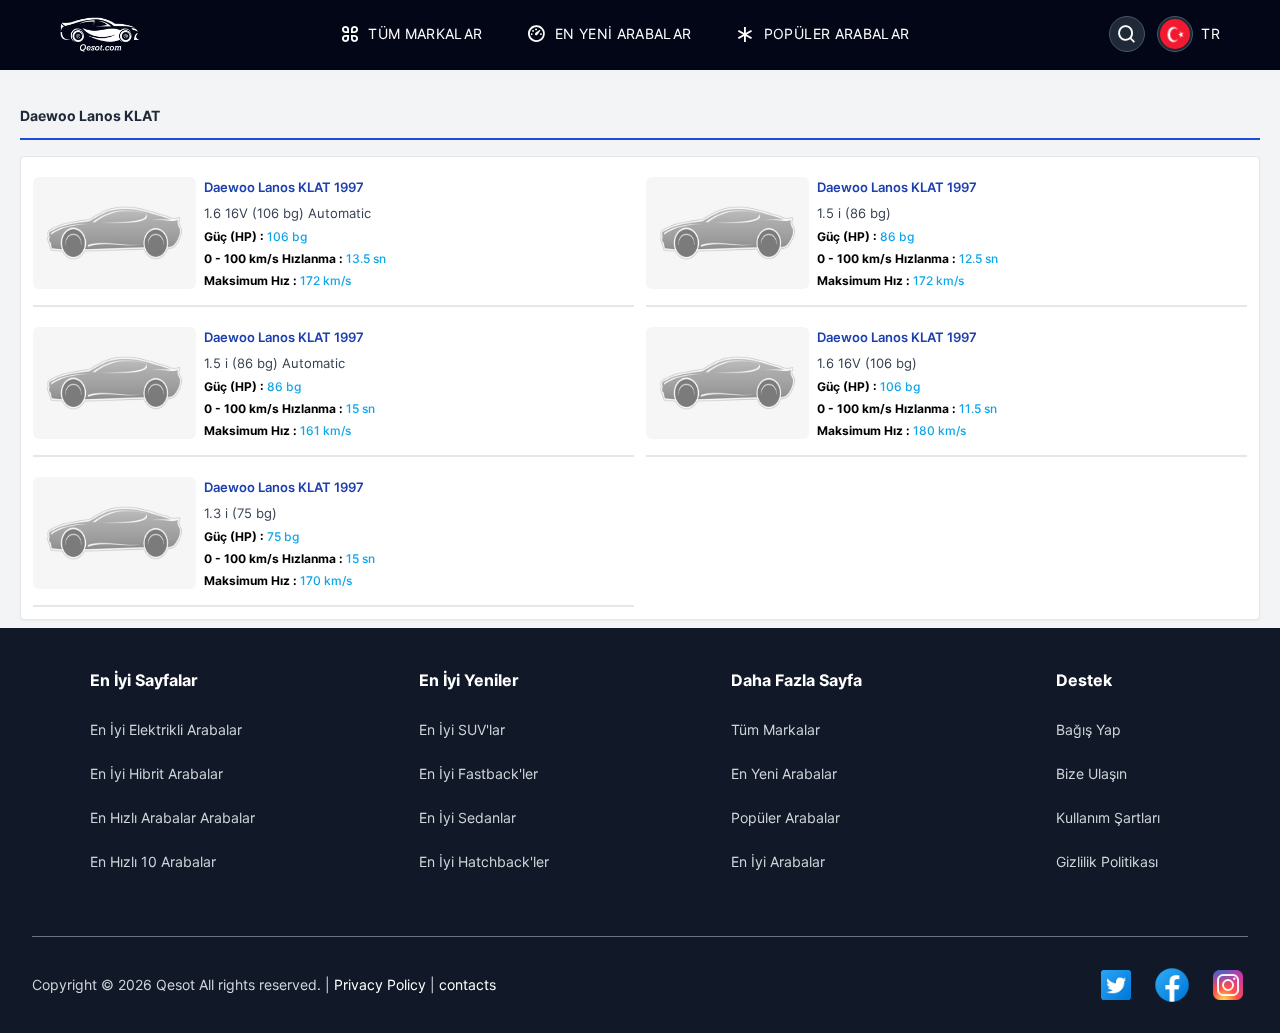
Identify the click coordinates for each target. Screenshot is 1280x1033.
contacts (467, 984)
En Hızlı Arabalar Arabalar (172, 817)
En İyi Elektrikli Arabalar (166, 729)
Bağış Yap (1088, 729)
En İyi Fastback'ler (478, 773)
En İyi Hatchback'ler (484, 861)
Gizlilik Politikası (1107, 861)
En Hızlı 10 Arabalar (153, 861)
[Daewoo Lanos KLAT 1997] (114, 233)
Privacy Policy (380, 984)
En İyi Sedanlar (467, 817)
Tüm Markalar (425, 33)
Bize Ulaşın (1091, 773)
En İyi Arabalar (778, 861)
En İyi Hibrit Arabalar (156, 773)
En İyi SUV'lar (462, 729)
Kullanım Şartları (1108, 817)
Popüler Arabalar (836, 33)
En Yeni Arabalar (623, 33)
